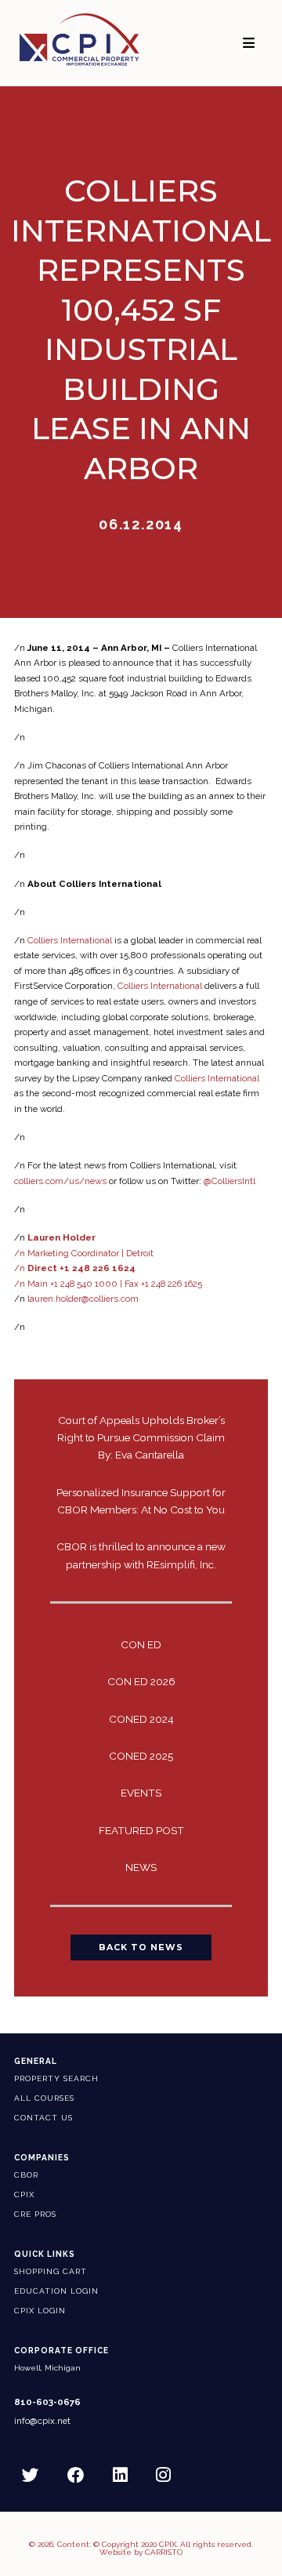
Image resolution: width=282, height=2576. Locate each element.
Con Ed (141, 1644)
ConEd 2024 (141, 1719)
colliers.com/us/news (60, 1181)
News (141, 1867)
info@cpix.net (42, 2421)
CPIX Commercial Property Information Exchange (79, 39)
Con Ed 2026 (141, 1681)
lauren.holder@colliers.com (83, 1299)
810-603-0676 (47, 2402)
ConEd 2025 (141, 1756)
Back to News (141, 1947)
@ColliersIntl (230, 1181)
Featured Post (141, 1830)
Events (141, 1793)
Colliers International (70, 940)
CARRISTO (164, 2552)
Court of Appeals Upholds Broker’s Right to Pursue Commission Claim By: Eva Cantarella (141, 1437)
